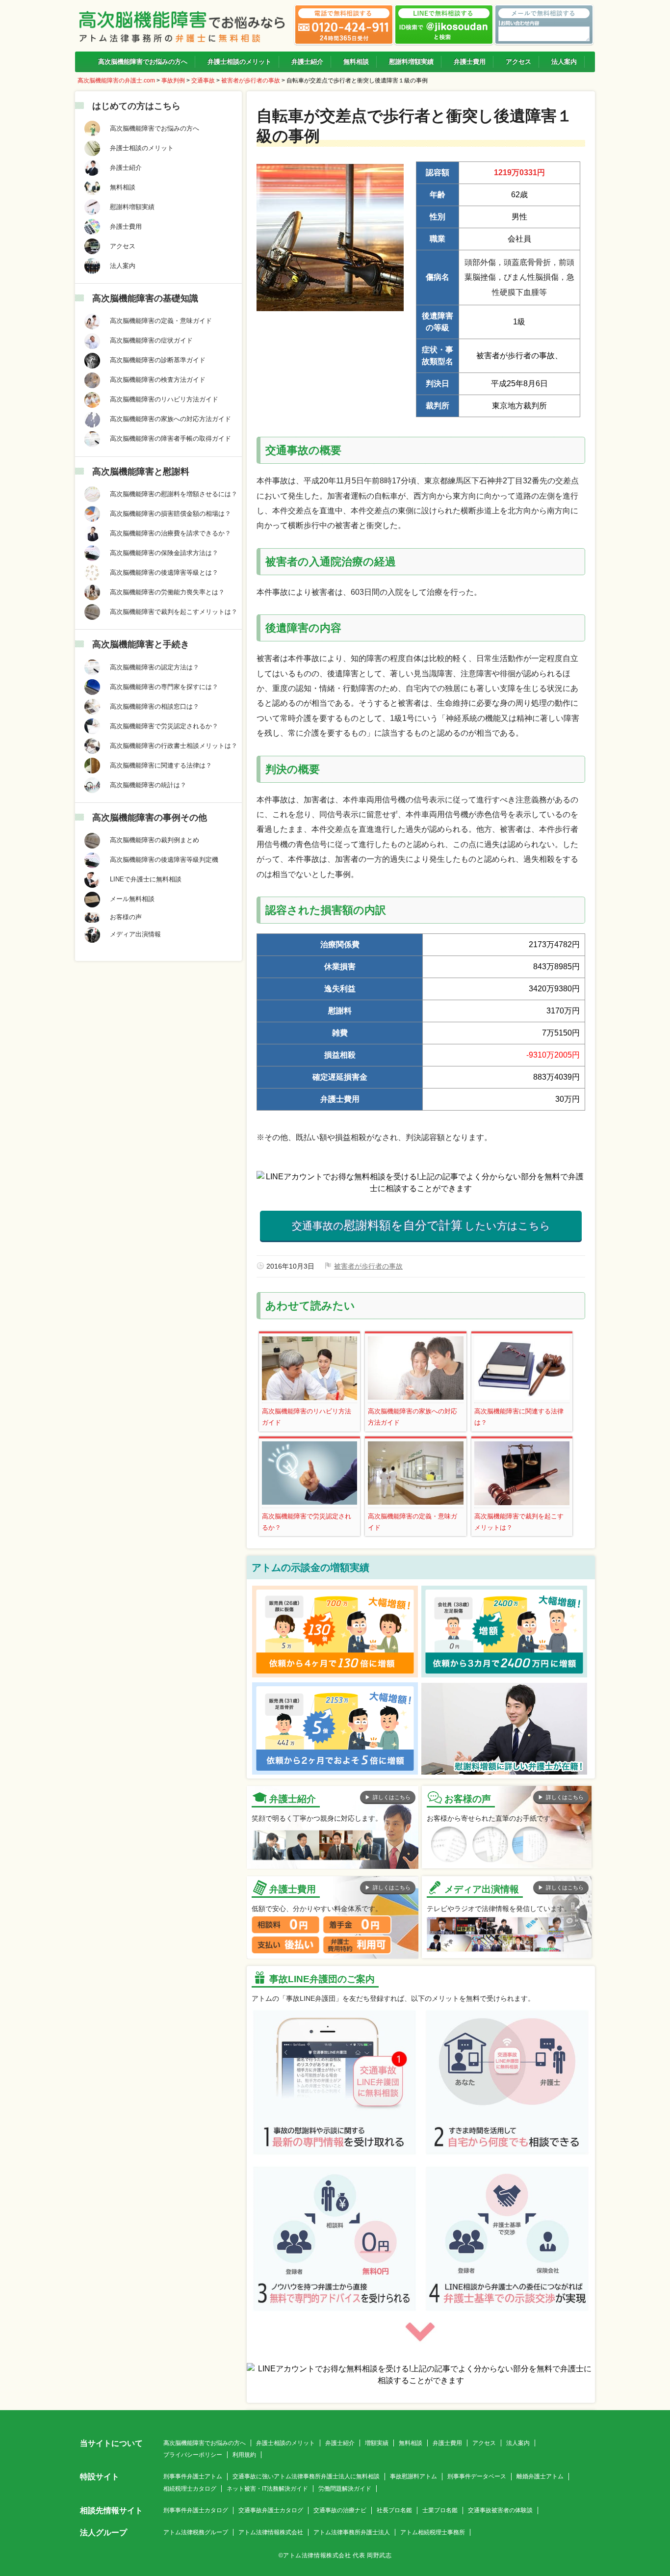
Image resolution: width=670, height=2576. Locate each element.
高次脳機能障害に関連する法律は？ (519, 1417)
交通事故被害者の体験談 (500, 2510)
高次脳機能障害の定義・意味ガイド (412, 1522)
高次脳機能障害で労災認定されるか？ (307, 1522)
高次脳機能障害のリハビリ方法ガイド (307, 1417)
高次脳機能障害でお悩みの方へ (205, 2443)
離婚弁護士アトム (540, 2476)
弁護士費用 (447, 2443)
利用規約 (244, 2455)
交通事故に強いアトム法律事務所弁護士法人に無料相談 (306, 2476)
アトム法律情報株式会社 (271, 2532)
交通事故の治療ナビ (340, 2510)
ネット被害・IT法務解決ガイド (267, 2489)
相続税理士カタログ (190, 2489)
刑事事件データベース (477, 2476)
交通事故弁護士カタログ (271, 2510)
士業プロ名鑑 (440, 2510)
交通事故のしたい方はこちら (421, 1225)
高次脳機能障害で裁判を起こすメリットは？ (519, 1522)
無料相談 (411, 2443)
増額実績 (377, 2443)
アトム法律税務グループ (196, 2532)
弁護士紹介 (340, 2443)
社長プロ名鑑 (394, 2510)
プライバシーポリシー (193, 2455)
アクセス (484, 2443)
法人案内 (518, 2443)
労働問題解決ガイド (345, 2489)
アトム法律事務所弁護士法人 (352, 2532)
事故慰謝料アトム (413, 2476)
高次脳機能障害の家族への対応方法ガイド (412, 1417)
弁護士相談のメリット (285, 2443)
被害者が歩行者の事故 (368, 1266)
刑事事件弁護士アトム (193, 2476)
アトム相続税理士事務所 (433, 2532)
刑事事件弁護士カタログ (196, 2510)
